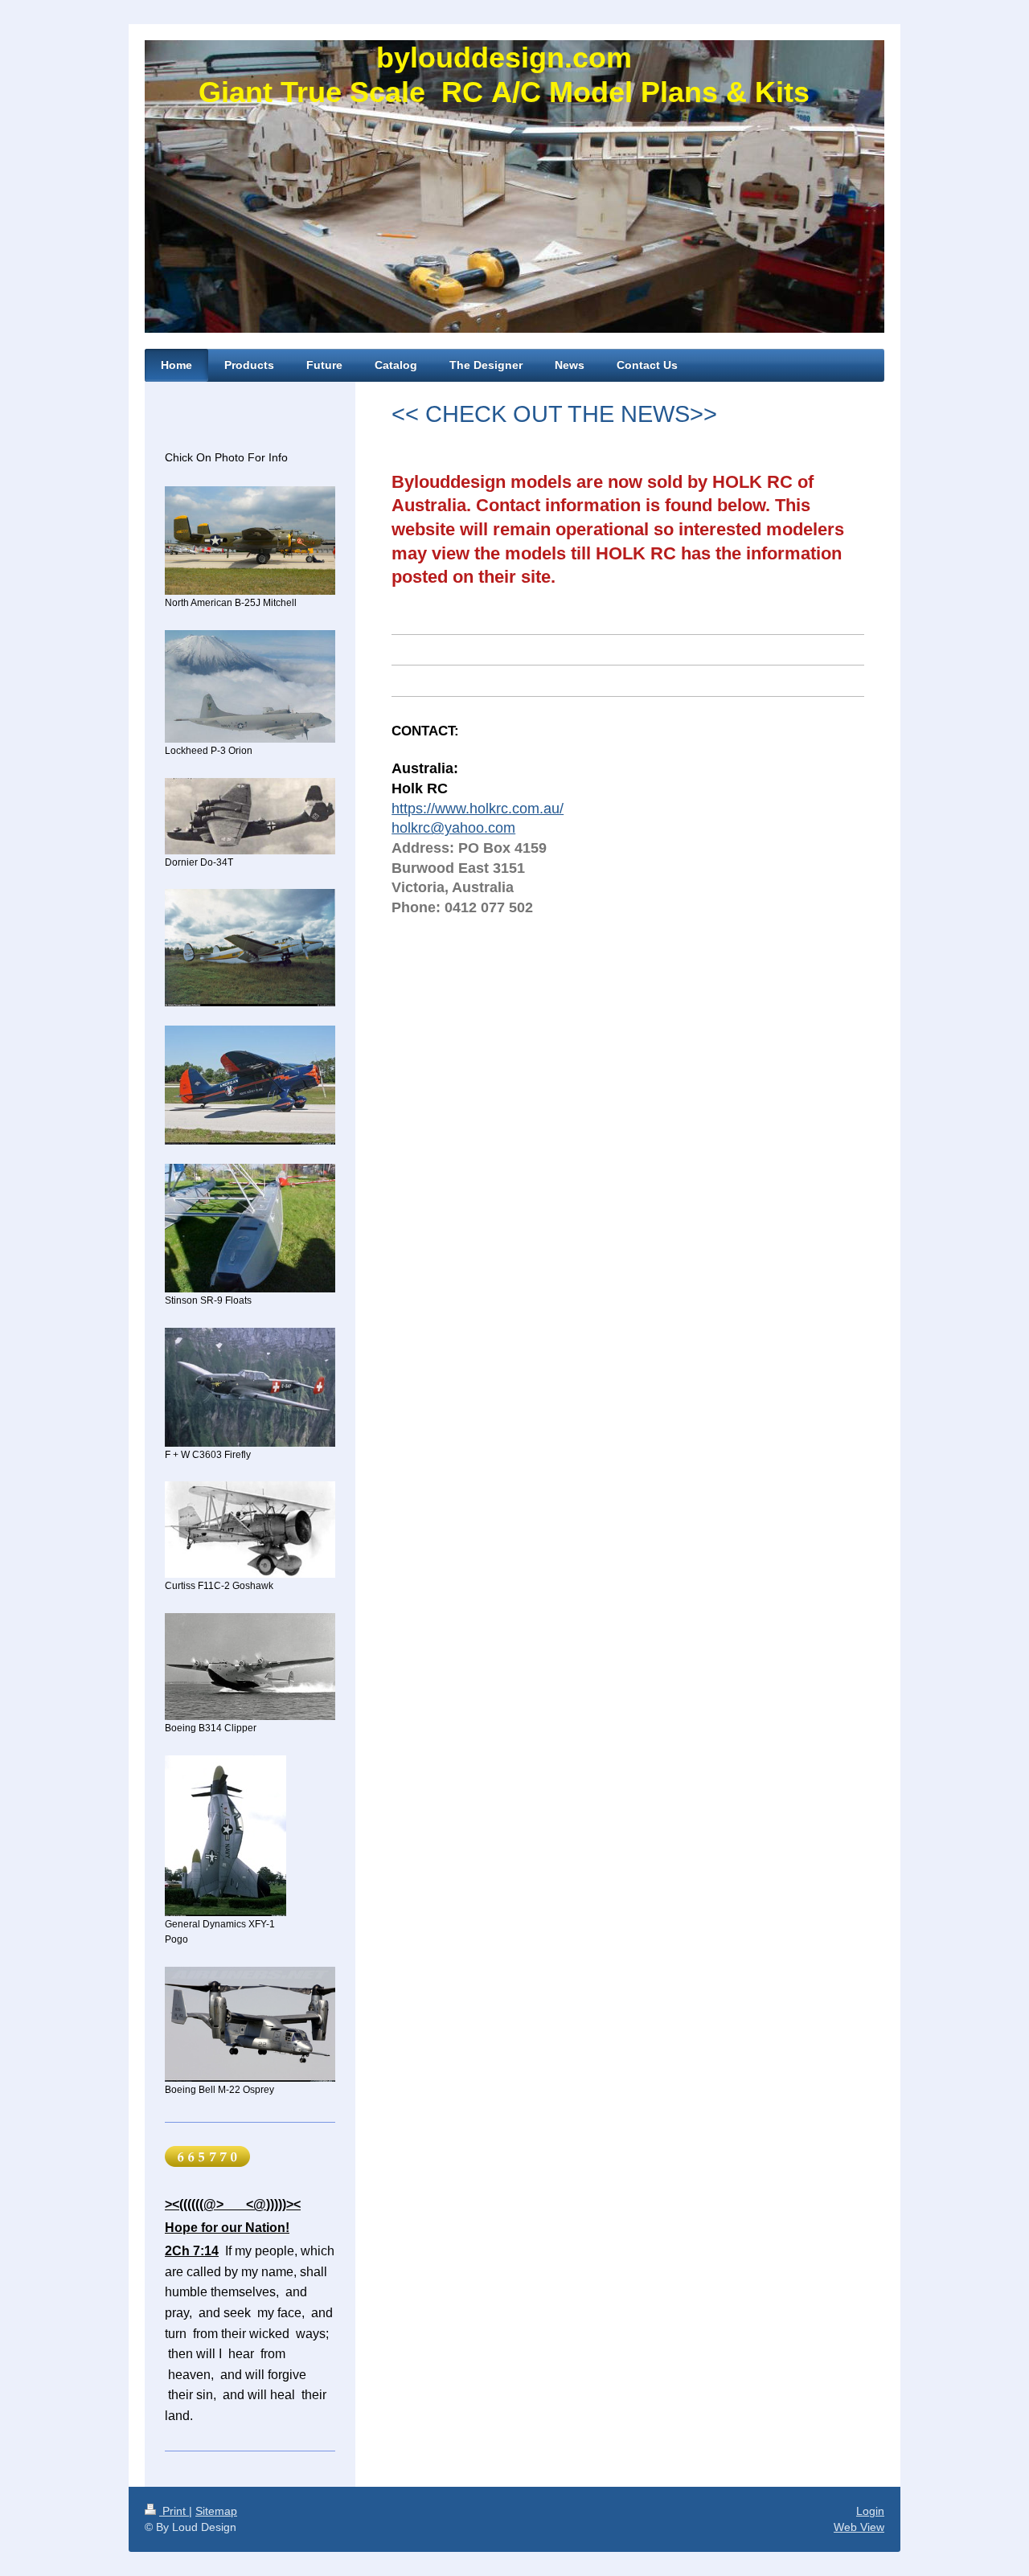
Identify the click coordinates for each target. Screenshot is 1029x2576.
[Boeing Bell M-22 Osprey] (250, 2024)
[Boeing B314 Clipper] (250, 1667)
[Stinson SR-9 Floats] (250, 1228)
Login (870, 2511)
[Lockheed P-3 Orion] (250, 686)
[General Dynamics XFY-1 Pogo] (225, 1836)
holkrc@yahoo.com (453, 828)
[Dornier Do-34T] (250, 816)
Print (174, 2511)
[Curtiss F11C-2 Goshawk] (250, 1530)
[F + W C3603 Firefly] (250, 1387)
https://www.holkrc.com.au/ (478, 809)
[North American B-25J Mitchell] (250, 541)
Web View (859, 2527)
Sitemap (216, 2511)
